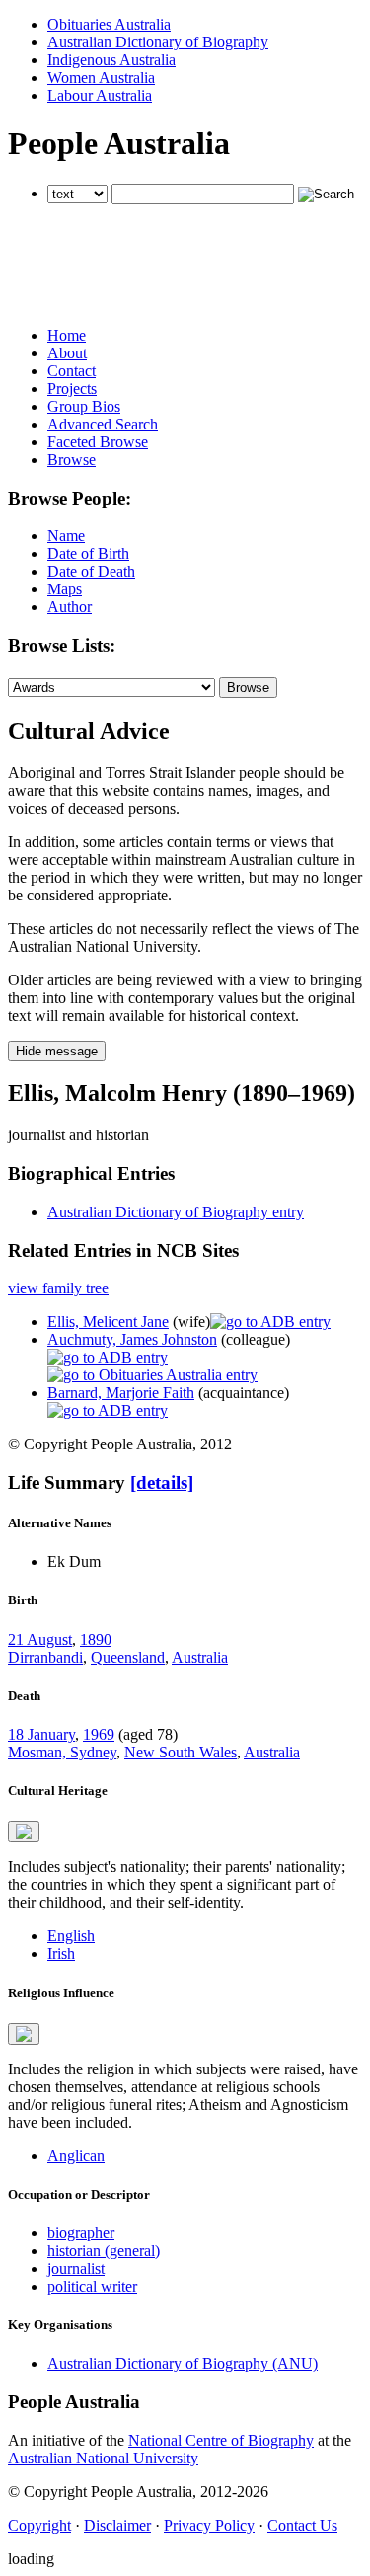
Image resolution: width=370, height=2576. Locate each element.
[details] (162, 1483)
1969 (99, 1734)
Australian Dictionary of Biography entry (176, 1212)
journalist (76, 2268)
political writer (92, 2286)
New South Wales (181, 1752)
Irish (61, 1953)
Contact (72, 371)
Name (66, 536)
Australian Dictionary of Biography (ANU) (183, 2363)
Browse (72, 460)
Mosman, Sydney (62, 1752)
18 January (41, 1734)
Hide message (57, 1051)
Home (67, 335)
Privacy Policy (209, 2525)
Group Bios (84, 406)
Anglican (76, 2156)
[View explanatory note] (24, 1832)
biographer (81, 2233)
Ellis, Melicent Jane (108, 1322)
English (71, 1936)
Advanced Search (103, 424)
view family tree (58, 1288)
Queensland (128, 1657)
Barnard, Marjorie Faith (121, 1393)
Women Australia (101, 78)
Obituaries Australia (109, 24)
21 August (40, 1639)
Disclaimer (117, 2525)
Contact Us (302, 2525)
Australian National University (103, 2458)
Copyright (39, 2525)
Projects (72, 389)
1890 (96, 1639)
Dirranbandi (45, 1657)
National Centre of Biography (221, 2440)
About (67, 353)
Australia (200, 1657)
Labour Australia (100, 95)
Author (70, 607)
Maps (65, 589)
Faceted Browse (98, 442)
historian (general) (104, 2251)
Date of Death (91, 571)
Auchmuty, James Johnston (132, 1339)
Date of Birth (88, 553)
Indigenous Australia (111, 60)
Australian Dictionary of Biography (158, 42)
